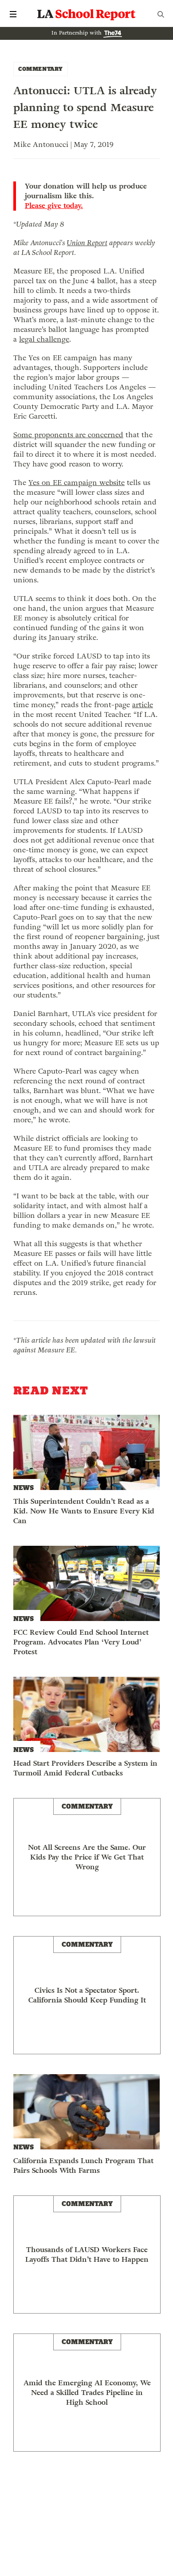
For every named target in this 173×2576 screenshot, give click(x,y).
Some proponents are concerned (68, 435)
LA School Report (86, 14)
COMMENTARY (41, 69)
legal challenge (44, 339)
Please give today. (54, 206)
